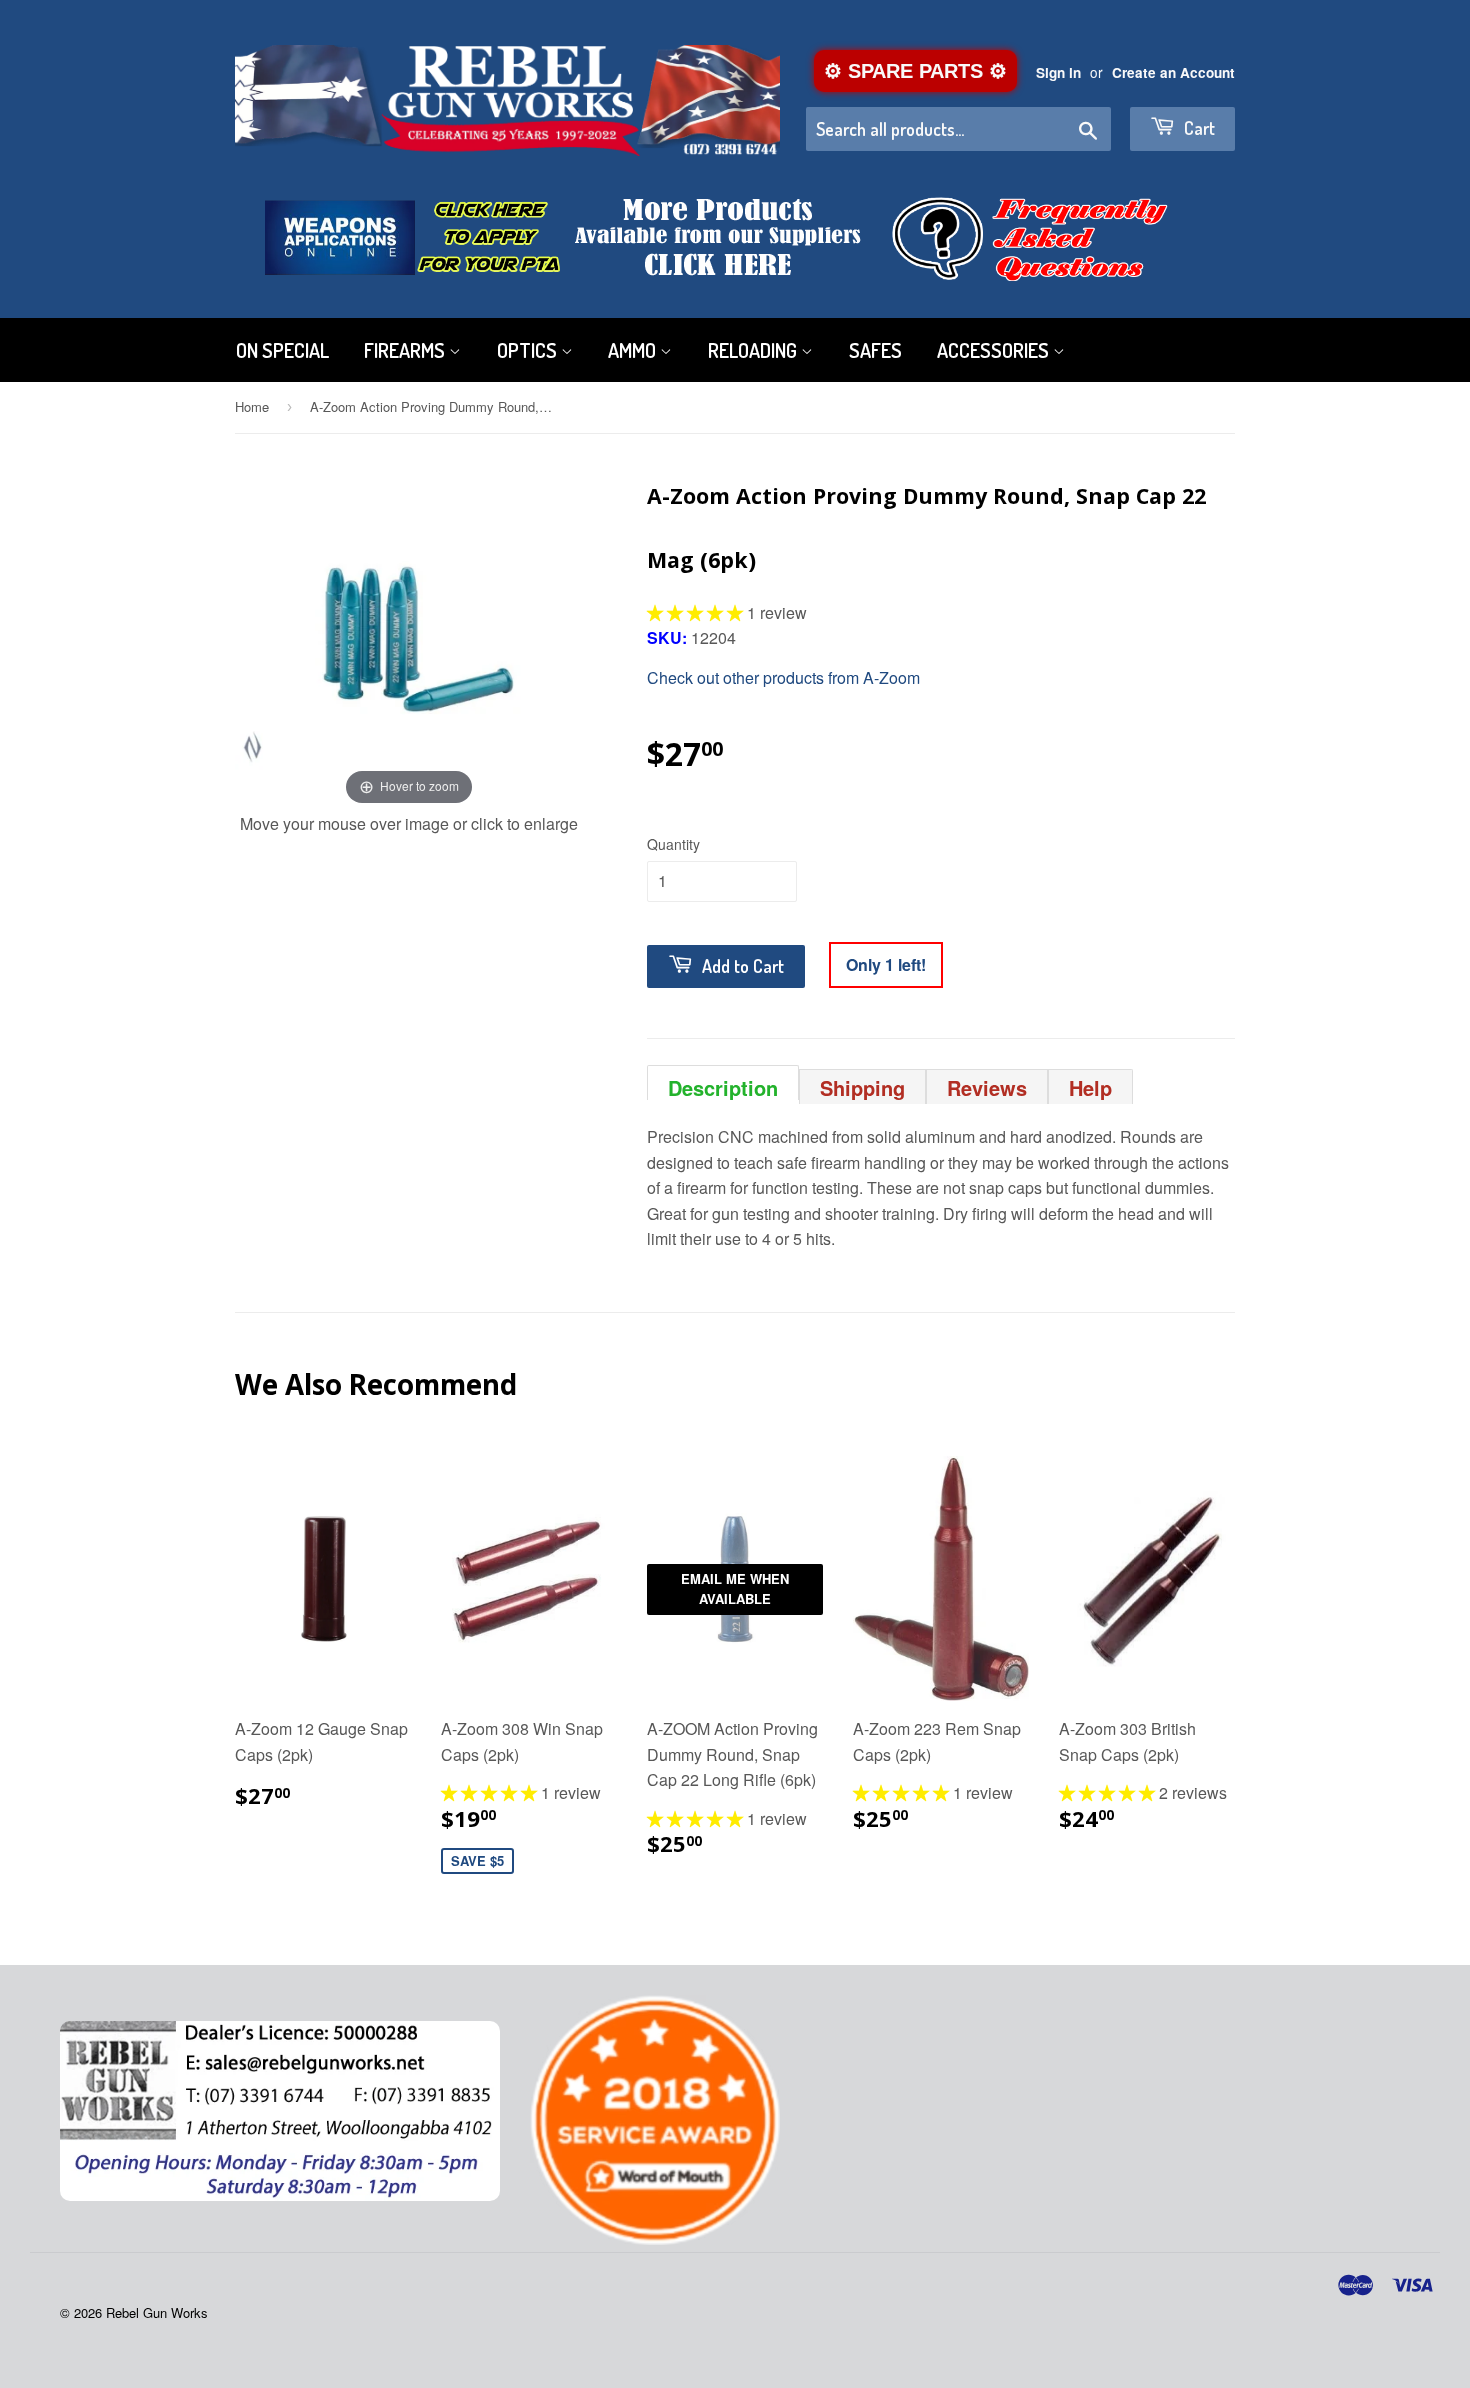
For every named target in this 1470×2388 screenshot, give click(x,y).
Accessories (995, 350)
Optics (529, 350)
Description (723, 1086)
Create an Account (1173, 72)
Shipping (862, 1087)
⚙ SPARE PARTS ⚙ (915, 71)
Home (252, 406)
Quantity (673, 844)
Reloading (754, 350)
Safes (875, 350)
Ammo (634, 350)
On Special (282, 350)
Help (1090, 1087)
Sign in (1058, 72)
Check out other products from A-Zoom (783, 677)
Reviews (987, 1087)
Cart (1197, 128)
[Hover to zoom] (409, 635)
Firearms (406, 350)
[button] (697, 612)
